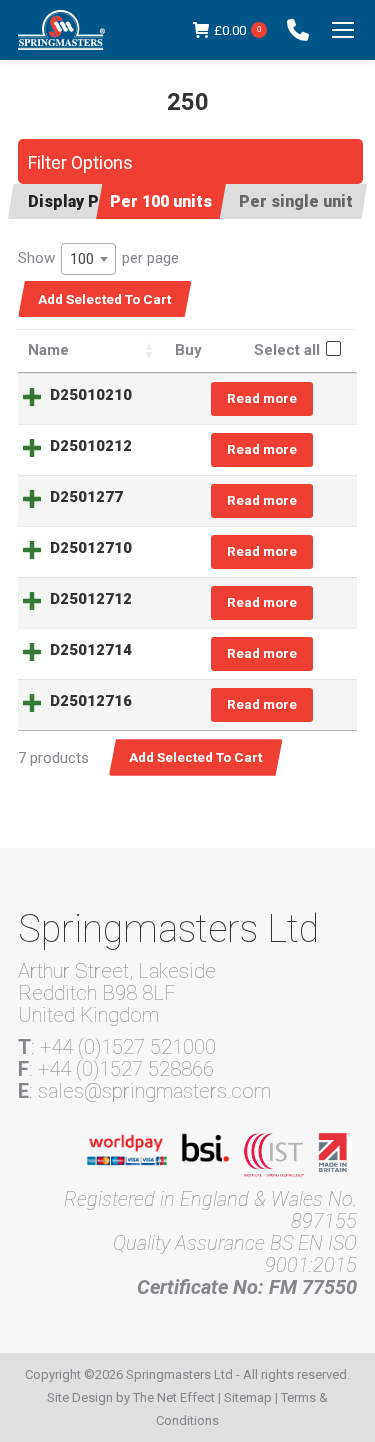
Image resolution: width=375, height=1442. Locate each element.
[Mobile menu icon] (343, 30)
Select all (287, 350)
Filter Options (80, 162)
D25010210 (91, 395)
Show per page (98, 258)
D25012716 (91, 701)
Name (48, 350)
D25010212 (91, 446)
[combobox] (88, 259)
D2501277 (86, 497)
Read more (262, 398)
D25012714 (91, 650)
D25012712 (91, 599)
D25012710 (91, 548)
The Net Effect (174, 1397)
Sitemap (248, 1397)
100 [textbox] (82, 259)
